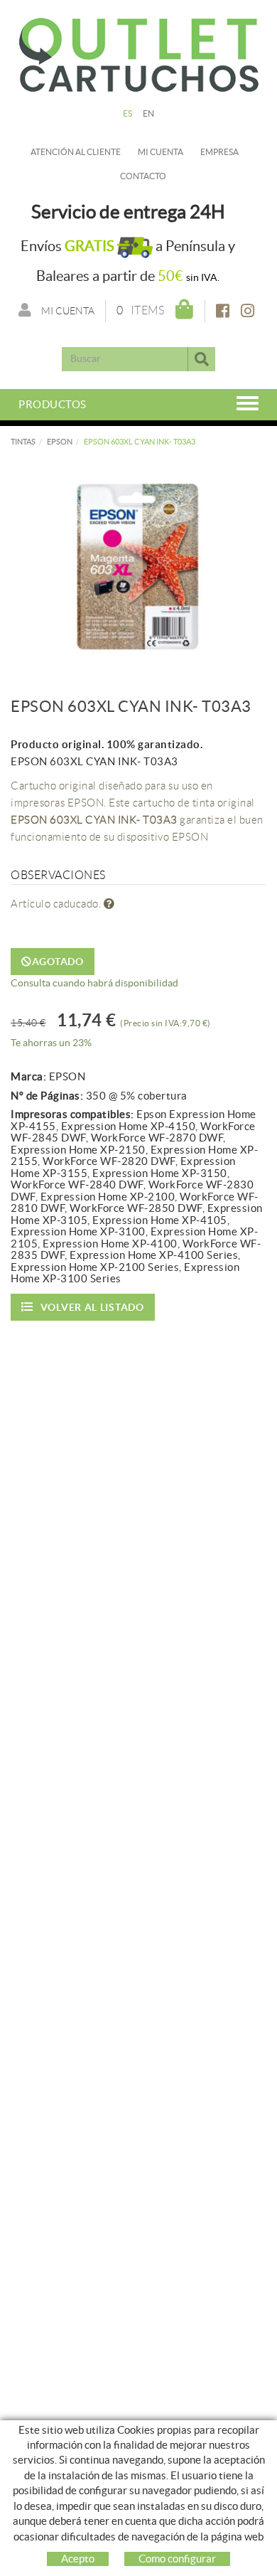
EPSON (60, 442)
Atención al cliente (76, 152)
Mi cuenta (161, 152)
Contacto (143, 176)
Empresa (219, 152)
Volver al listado (92, 1307)
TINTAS (23, 442)
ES (128, 113)
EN (149, 113)
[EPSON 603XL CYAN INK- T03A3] (138, 562)
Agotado (58, 962)
